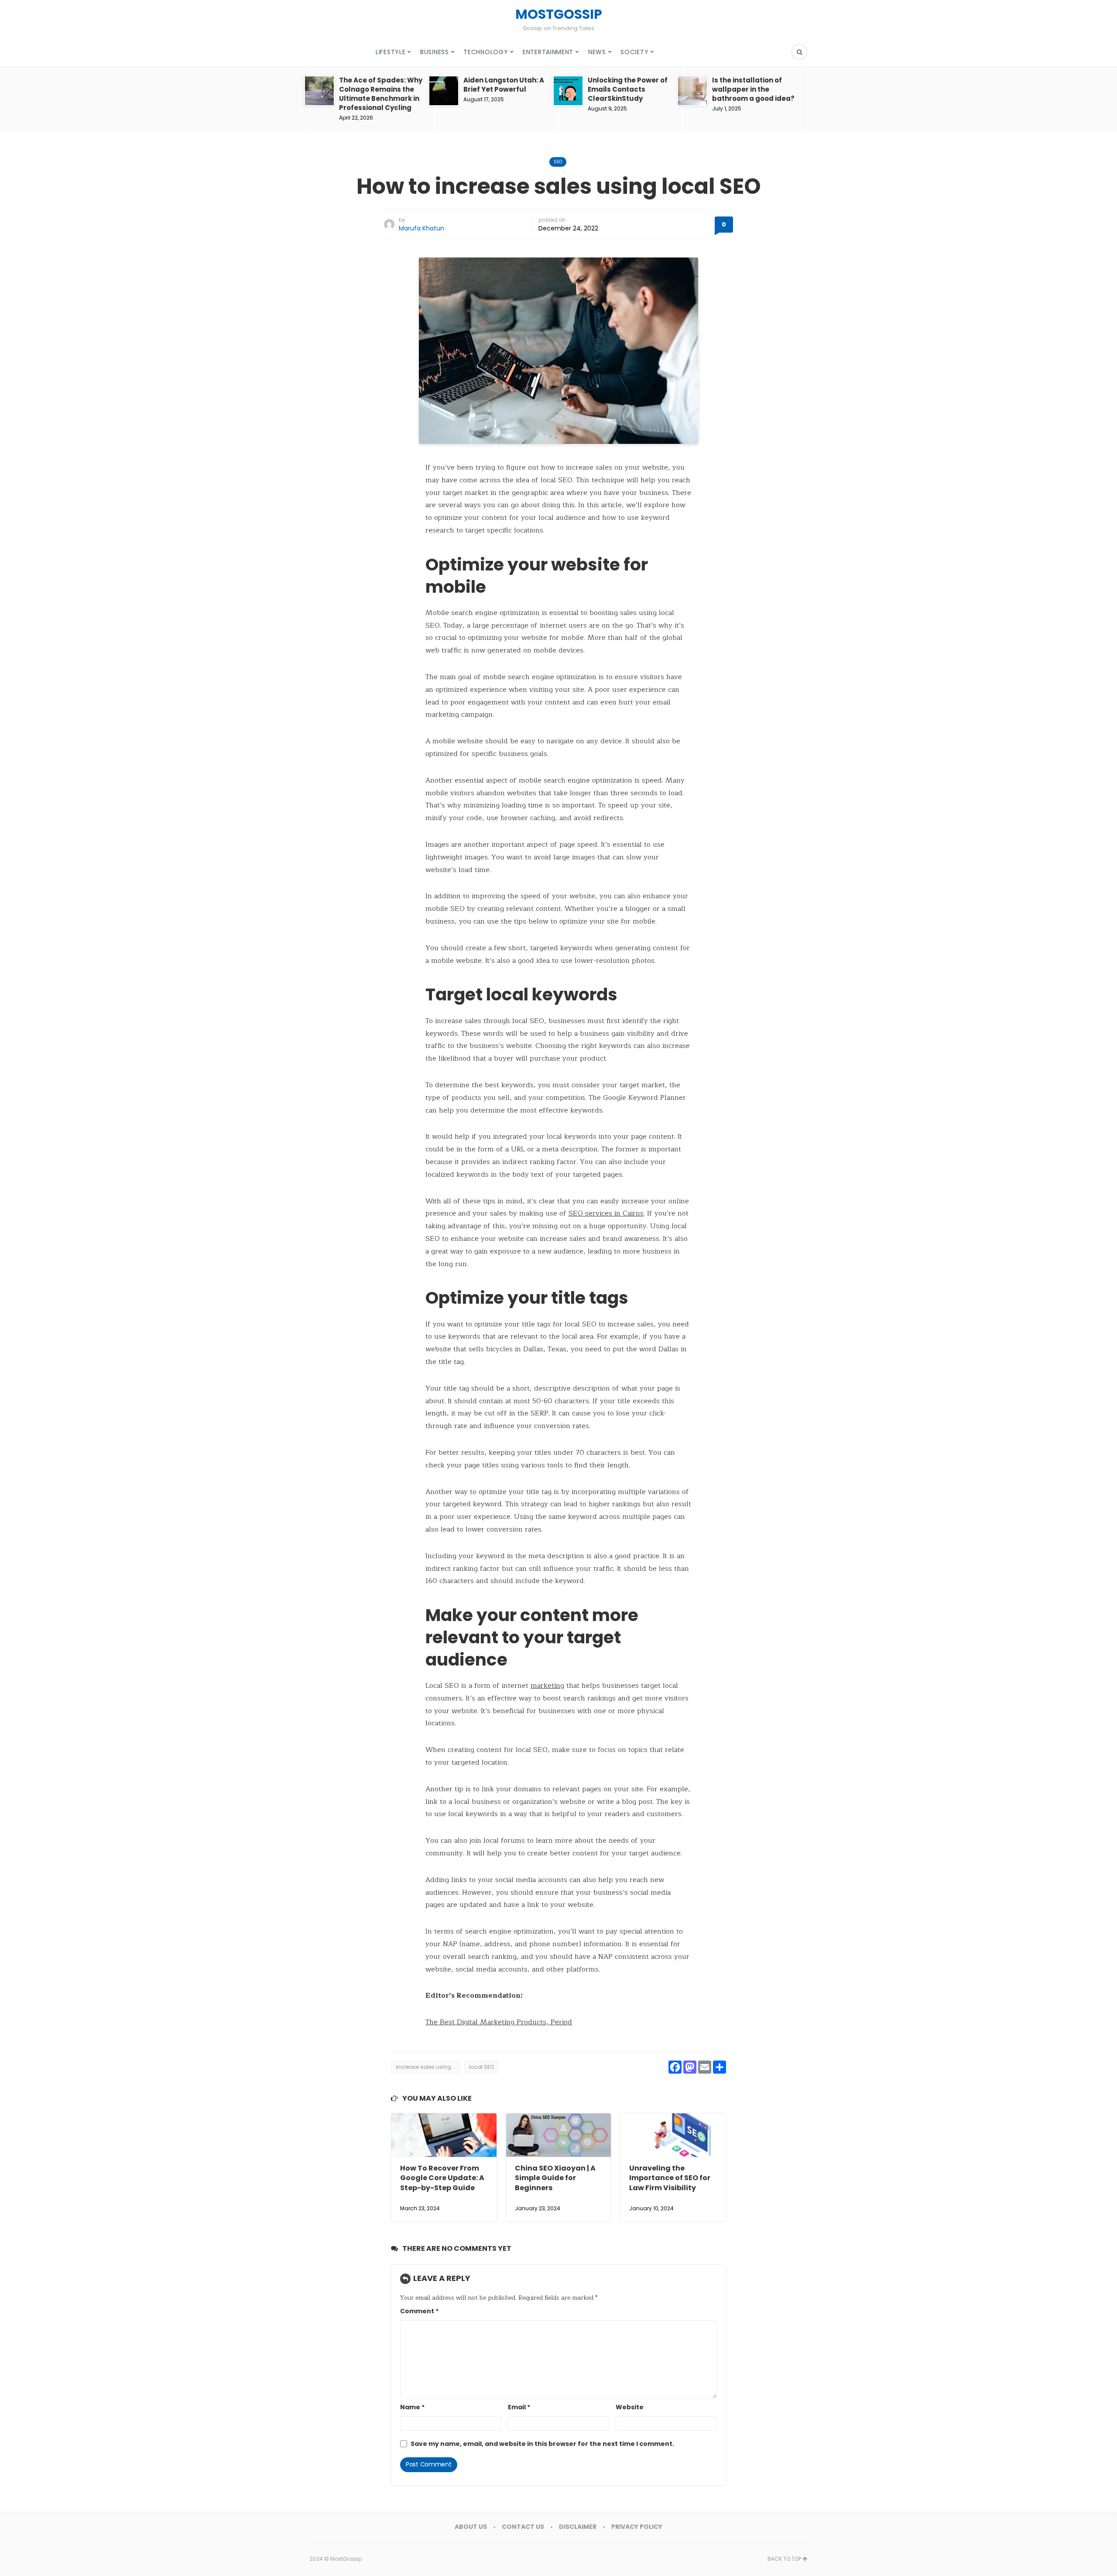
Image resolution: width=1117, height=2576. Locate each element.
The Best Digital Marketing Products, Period (499, 2022)
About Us (471, 2527)
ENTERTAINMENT (548, 52)
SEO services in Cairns (606, 1213)
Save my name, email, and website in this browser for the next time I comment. (542, 2444)
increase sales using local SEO (428, 2067)
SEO (558, 162)
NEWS (597, 52)
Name (412, 2407)
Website (630, 2407)
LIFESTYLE (391, 52)
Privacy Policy (637, 2527)
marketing (547, 1686)
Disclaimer (578, 2527)
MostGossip (346, 2559)
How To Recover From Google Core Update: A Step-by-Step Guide (442, 2178)
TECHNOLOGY (486, 52)
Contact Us (523, 2527)
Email (519, 2407)
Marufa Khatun (421, 228)
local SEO (481, 2067)
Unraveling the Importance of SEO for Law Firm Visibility (670, 2178)
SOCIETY (634, 52)
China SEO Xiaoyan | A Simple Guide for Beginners (555, 2178)
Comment (419, 2311)
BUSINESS (435, 52)
